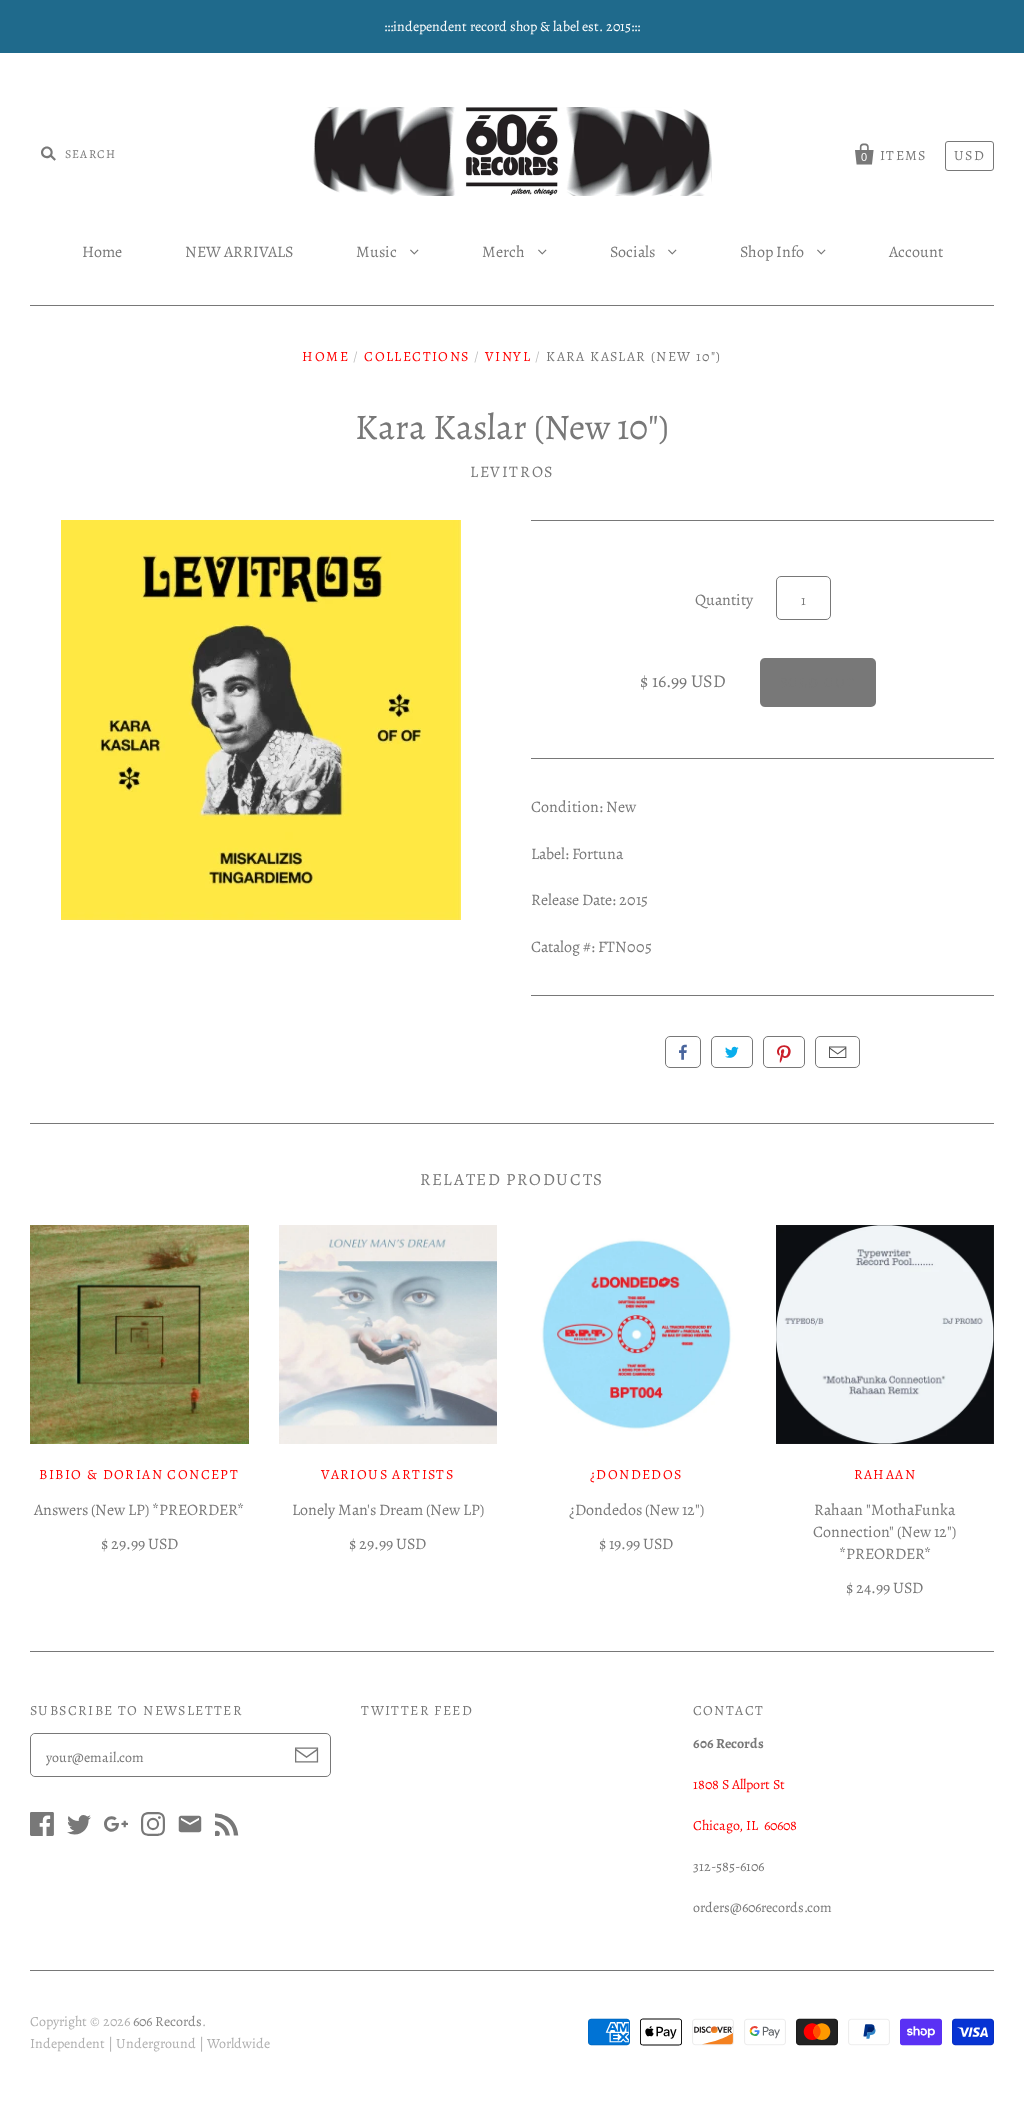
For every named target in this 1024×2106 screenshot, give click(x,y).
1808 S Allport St (739, 1784)
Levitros (512, 472)
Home (102, 252)
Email (837, 1052)
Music (378, 252)
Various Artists (387, 1474)
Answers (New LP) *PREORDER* (139, 1510)
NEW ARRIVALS (239, 252)
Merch (505, 252)
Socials (634, 252)
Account (916, 252)
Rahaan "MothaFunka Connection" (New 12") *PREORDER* (884, 1532)
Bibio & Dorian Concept (139, 1474)
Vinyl (508, 356)
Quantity (724, 600)
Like (683, 1052)
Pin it (784, 1052)
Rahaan (885, 1474)
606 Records (167, 2021)
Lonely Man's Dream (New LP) (388, 1510)
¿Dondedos (636, 1474)
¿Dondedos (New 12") (636, 1510)
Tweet (732, 1052)
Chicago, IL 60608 (745, 1825)
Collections (416, 356)
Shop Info (773, 252)
